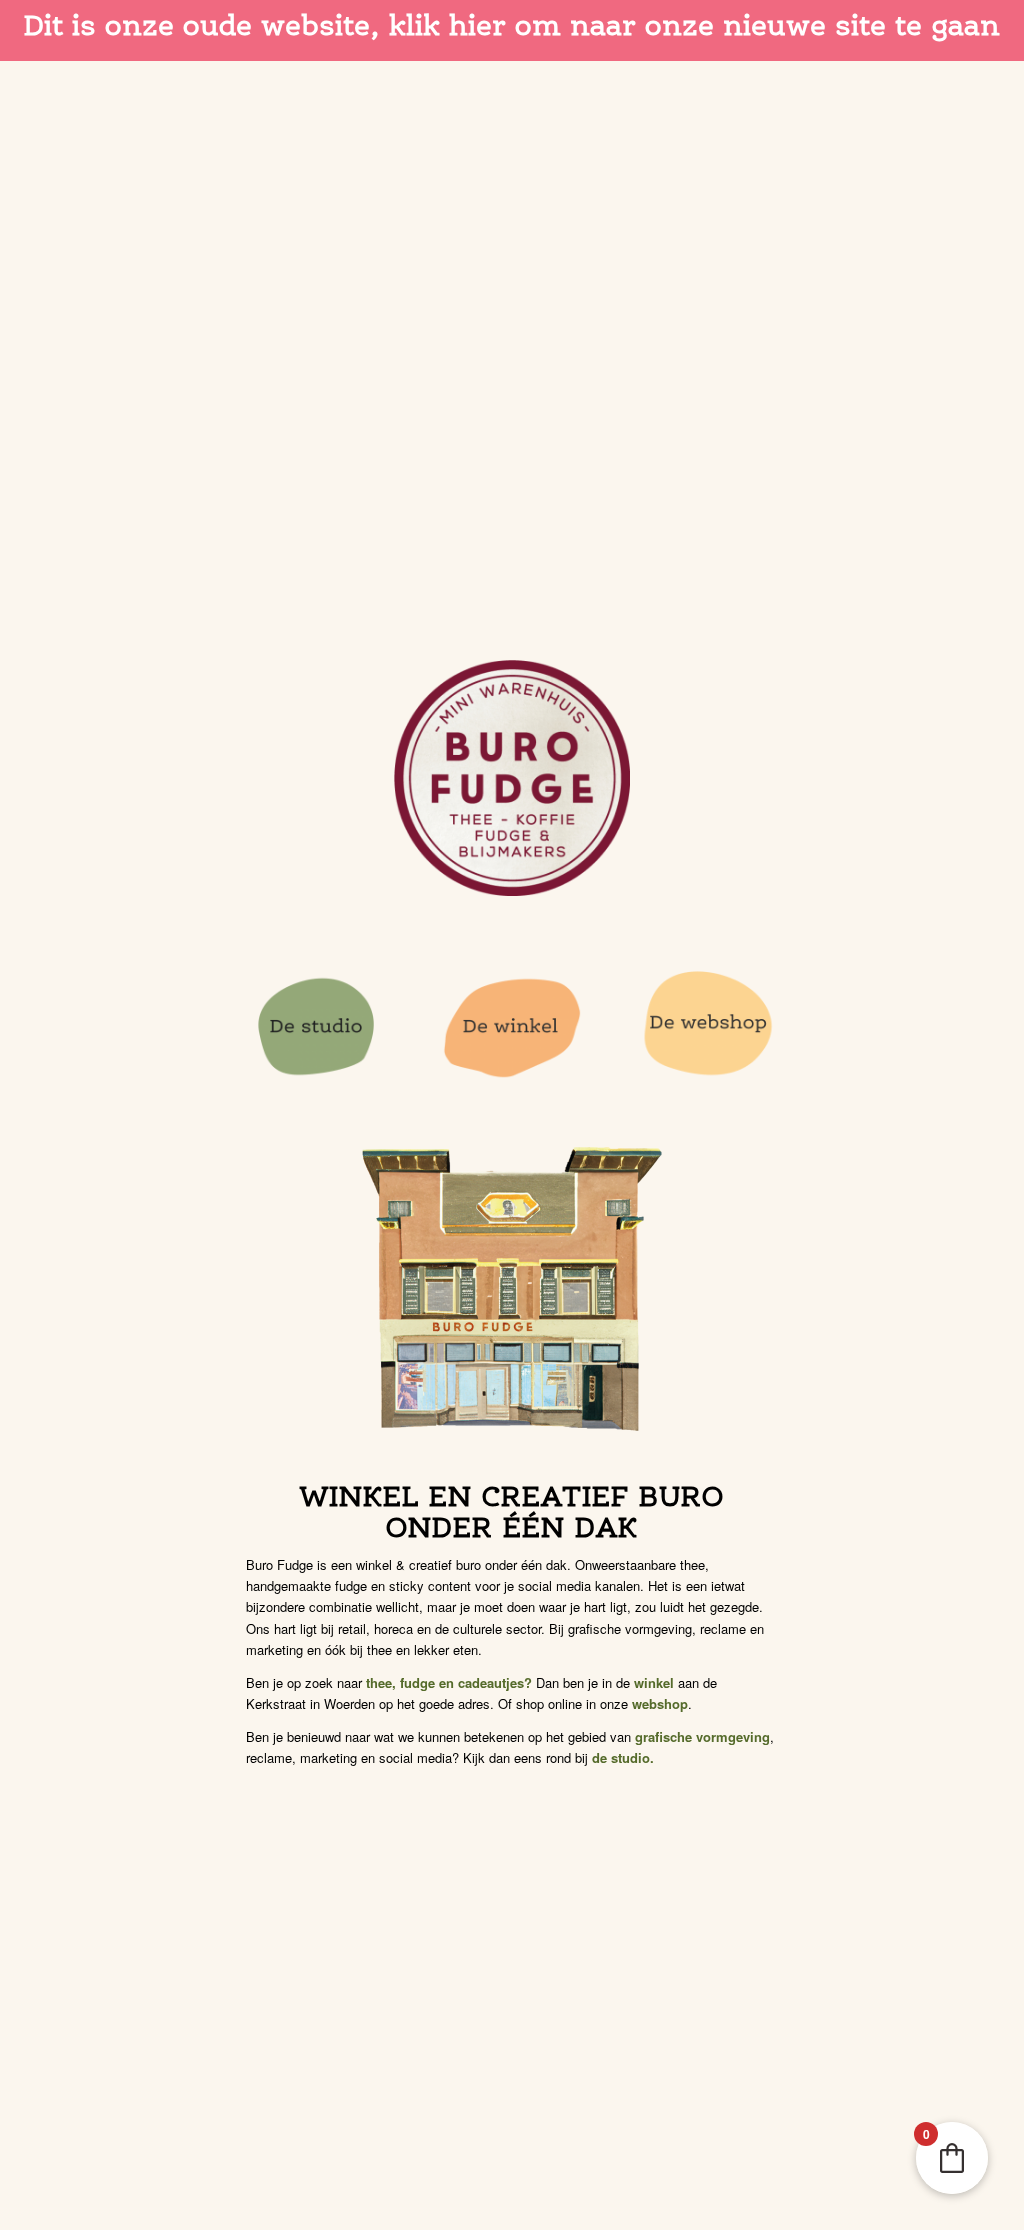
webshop (660, 1703)
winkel (654, 1682)
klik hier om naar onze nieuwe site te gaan (694, 25)
